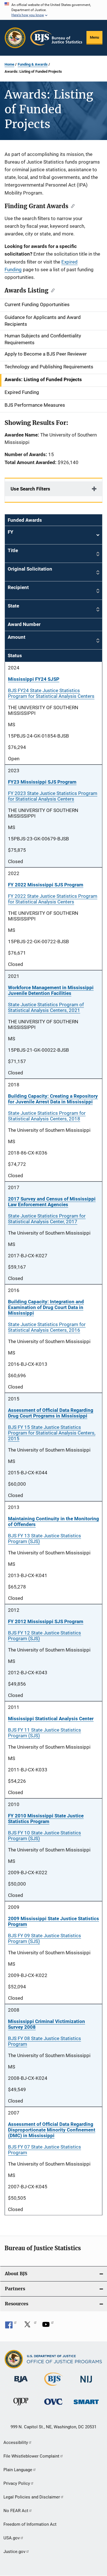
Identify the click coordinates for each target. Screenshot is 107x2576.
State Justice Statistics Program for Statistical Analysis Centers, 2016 (47, 1327)
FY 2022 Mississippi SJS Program (46, 885)
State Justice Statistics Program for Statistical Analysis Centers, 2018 (47, 1116)
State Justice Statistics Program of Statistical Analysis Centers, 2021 (46, 1007)
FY (53, 535)
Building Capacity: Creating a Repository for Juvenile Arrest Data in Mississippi (53, 1099)
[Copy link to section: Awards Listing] (52, 290)
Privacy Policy (17, 2483)
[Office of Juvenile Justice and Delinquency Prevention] (21, 2406)
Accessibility (16, 2443)
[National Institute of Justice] (86, 2384)
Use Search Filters (30, 489)
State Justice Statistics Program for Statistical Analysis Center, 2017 (47, 1219)
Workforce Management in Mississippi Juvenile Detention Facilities (51, 990)
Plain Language (18, 2470)
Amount (17, 637)
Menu (94, 37)
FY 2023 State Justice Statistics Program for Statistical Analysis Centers (53, 796)
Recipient (18, 587)
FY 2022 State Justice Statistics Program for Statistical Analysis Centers (53, 899)
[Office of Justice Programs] (15, 38)
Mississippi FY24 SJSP (34, 679)
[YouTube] (48, 2326)
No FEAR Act (16, 2511)
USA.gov (12, 2538)
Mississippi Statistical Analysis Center (51, 1719)
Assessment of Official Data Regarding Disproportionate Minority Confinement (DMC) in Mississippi (52, 2130)
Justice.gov (14, 2552)
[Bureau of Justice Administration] (21, 2383)
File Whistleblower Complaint (31, 2456)
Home (9, 64)
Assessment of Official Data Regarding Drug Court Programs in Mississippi (51, 1413)
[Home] (56, 38)
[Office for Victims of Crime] (53, 2406)
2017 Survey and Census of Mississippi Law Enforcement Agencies (52, 1202)
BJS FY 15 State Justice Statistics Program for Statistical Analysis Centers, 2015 (52, 1433)
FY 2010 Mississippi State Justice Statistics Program (46, 1819)
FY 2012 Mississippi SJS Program (46, 1621)
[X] (29, 2326)
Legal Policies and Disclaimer (32, 2497)
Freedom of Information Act (30, 2524)
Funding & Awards (33, 64)
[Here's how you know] (53, 10)
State (13, 606)
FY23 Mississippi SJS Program (42, 782)
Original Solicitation (30, 569)
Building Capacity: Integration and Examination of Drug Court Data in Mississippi (46, 1307)
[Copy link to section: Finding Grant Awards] (71, 206)
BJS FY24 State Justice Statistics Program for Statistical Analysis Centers (51, 693)
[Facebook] (11, 2326)
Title (13, 550)
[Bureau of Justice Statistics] (53, 2387)
